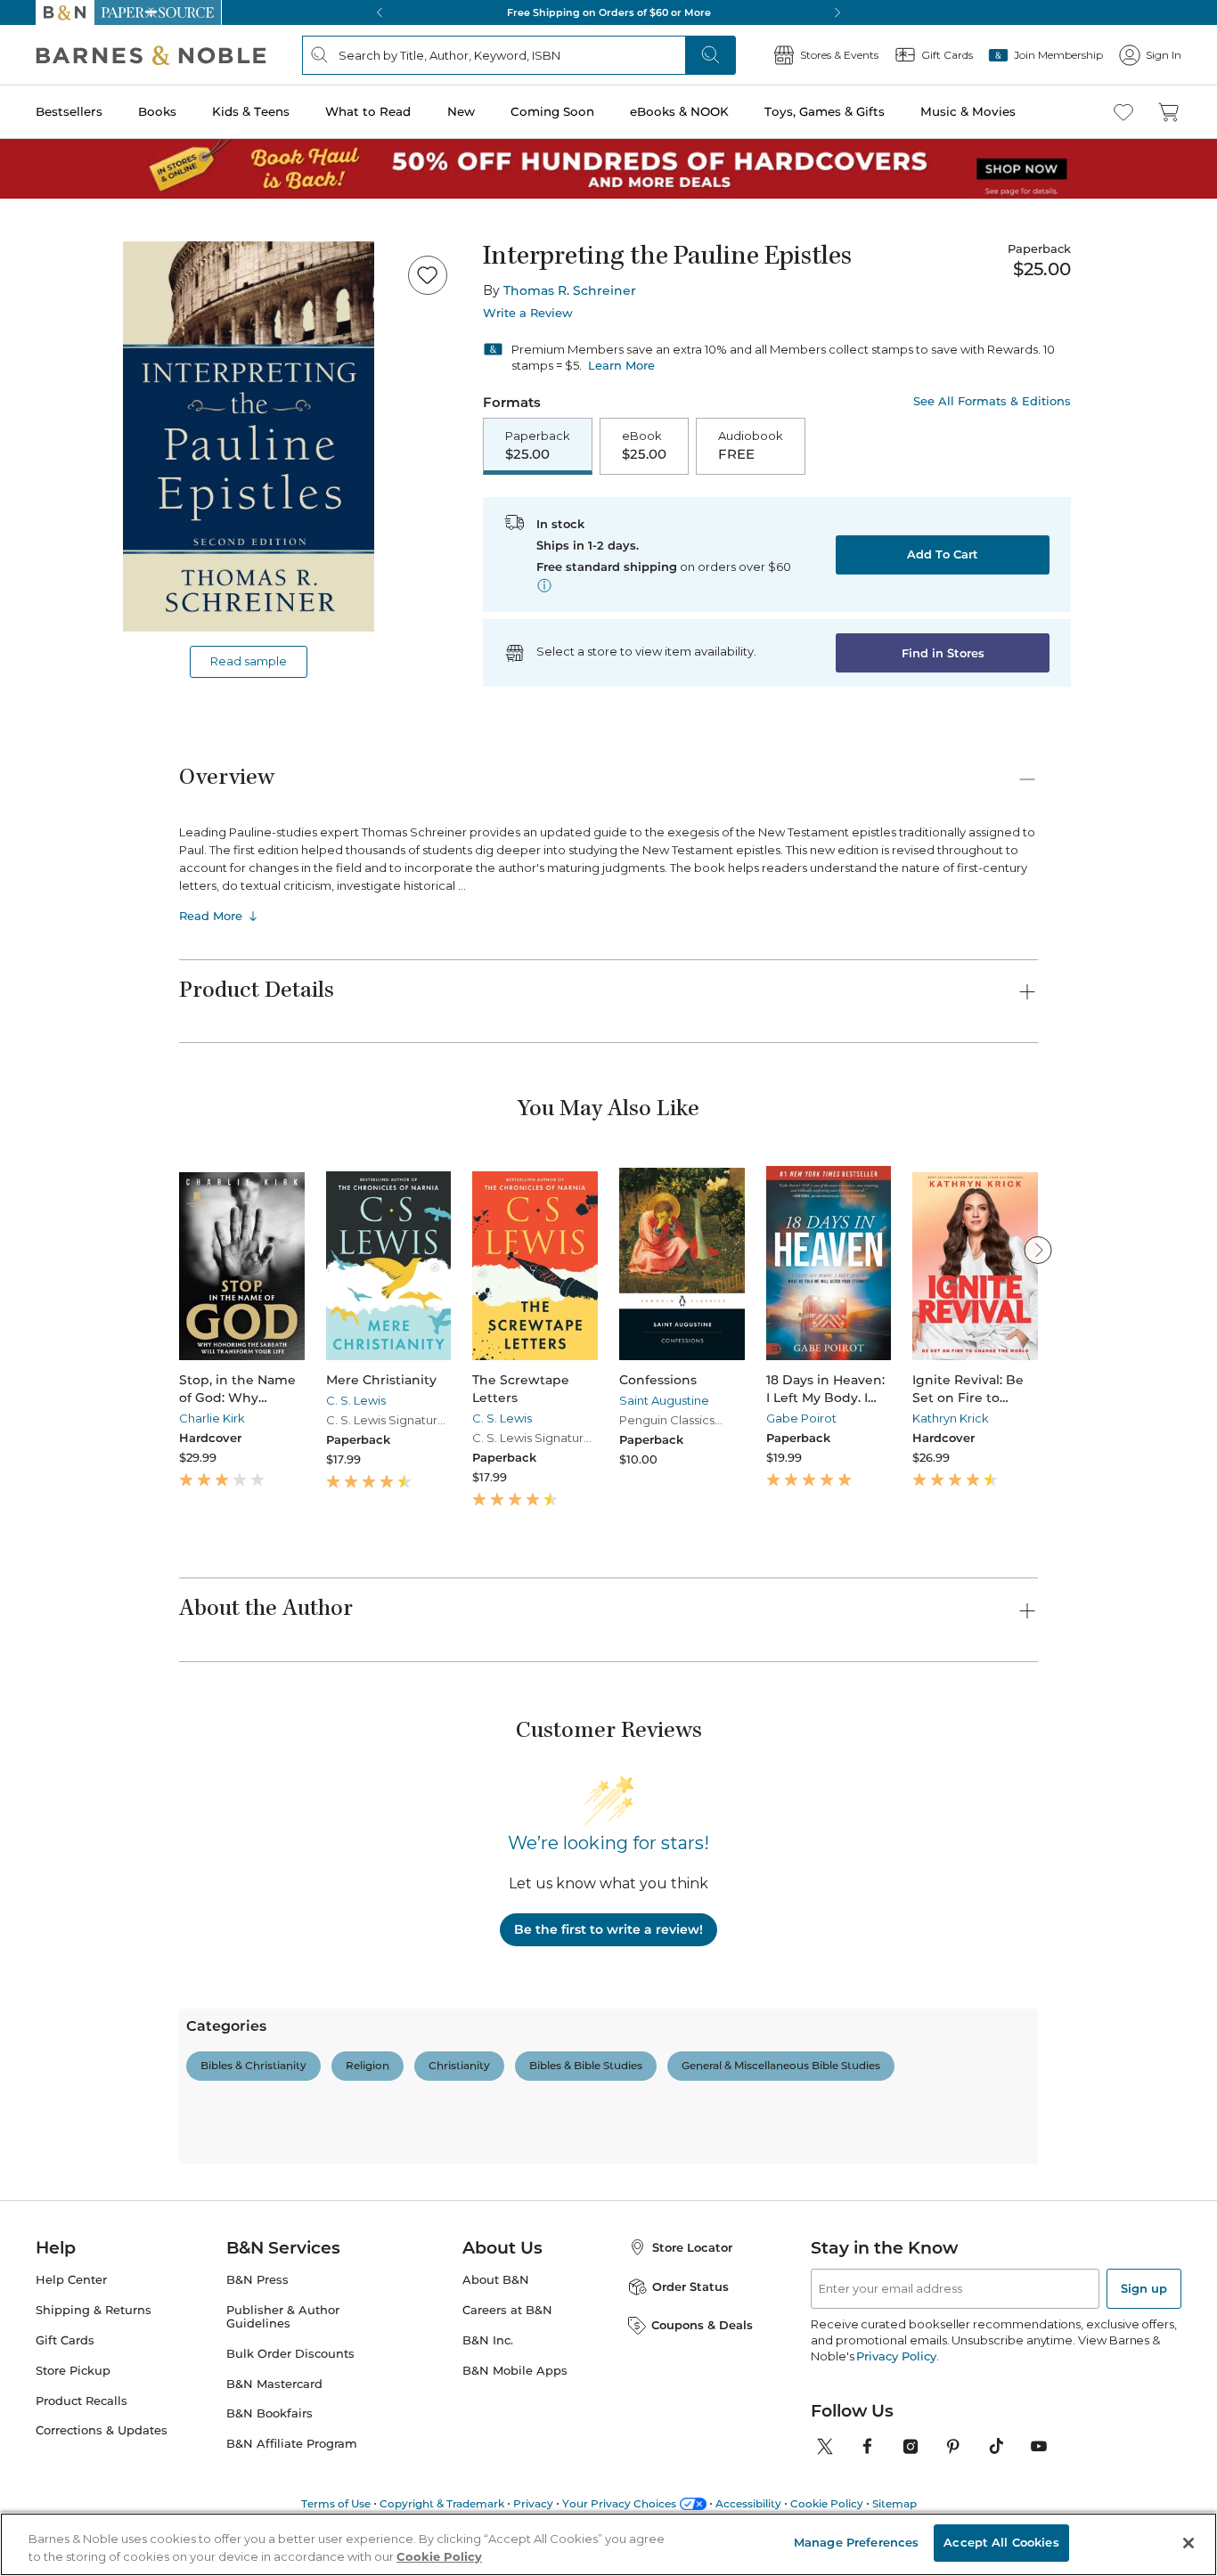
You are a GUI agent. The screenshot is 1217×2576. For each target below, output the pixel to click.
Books (157, 111)
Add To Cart (943, 554)
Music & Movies (968, 111)
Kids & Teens (251, 111)
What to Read (368, 111)
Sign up (1144, 2288)
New (461, 111)
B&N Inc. (488, 2340)
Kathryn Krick (951, 1418)
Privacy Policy (896, 2356)
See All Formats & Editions (992, 401)
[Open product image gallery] (249, 436)
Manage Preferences (856, 2542)
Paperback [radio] (538, 445)
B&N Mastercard (274, 2384)
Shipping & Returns (94, 2310)
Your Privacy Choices (619, 2503)
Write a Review (528, 313)
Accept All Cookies (1001, 2542)
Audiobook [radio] (751, 445)
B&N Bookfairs (270, 2413)
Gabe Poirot (801, 1418)
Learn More (621, 365)
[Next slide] (1038, 1250)
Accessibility (748, 2503)
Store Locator (692, 2247)
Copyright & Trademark (442, 2503)
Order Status (690, 2287)
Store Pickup (73, 2371)
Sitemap (894, 2503)
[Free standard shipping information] (544, 585)
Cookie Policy (827, 2503)
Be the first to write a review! (608, 1929)
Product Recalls (82, 2401)
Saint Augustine (664, 1400)
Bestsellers (69, 111)
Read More (211, 916)
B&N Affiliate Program (292, 2444)
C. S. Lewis (356, 1400)
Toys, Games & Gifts (825, 111)
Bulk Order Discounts (290, 2354)
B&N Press (257, 2280)
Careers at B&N (507, 2310)
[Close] (1188, 2543)
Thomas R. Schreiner (570, 290)
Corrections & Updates (102, 2430)
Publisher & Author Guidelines (283, 2317)
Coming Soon (552, 111)
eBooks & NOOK (679, 111)
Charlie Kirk (212, 1418)
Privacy (533, 2503)
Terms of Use (336, 2503)
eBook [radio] (644, 445)
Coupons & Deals (702, 2325)
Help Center (71, 2280)
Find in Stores (943, 653)
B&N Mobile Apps (515, 2371)
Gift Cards (65, 2340)
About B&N (496, 2280)
